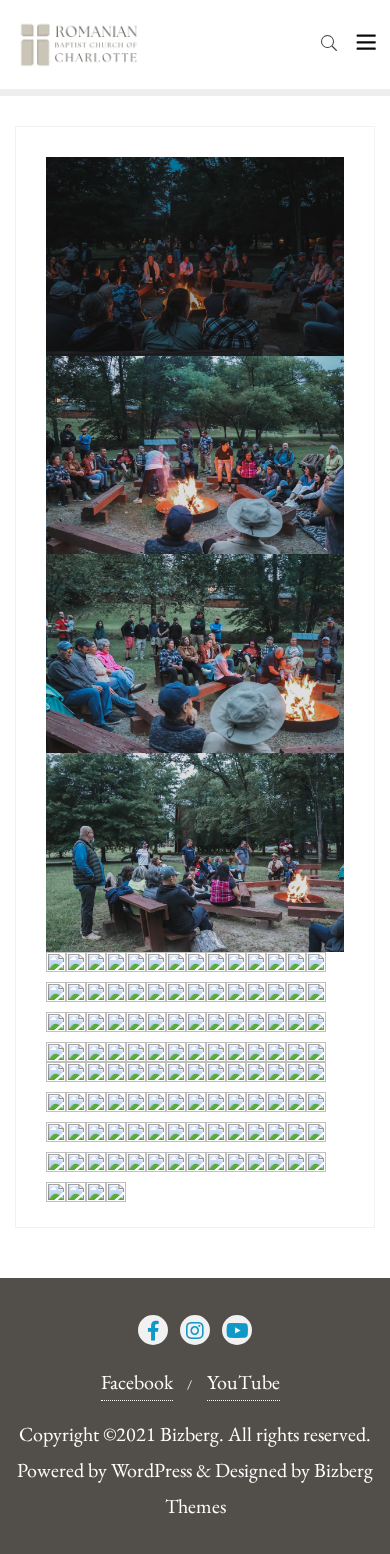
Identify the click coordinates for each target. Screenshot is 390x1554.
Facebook (137, 1382)
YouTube (243, 1382)
